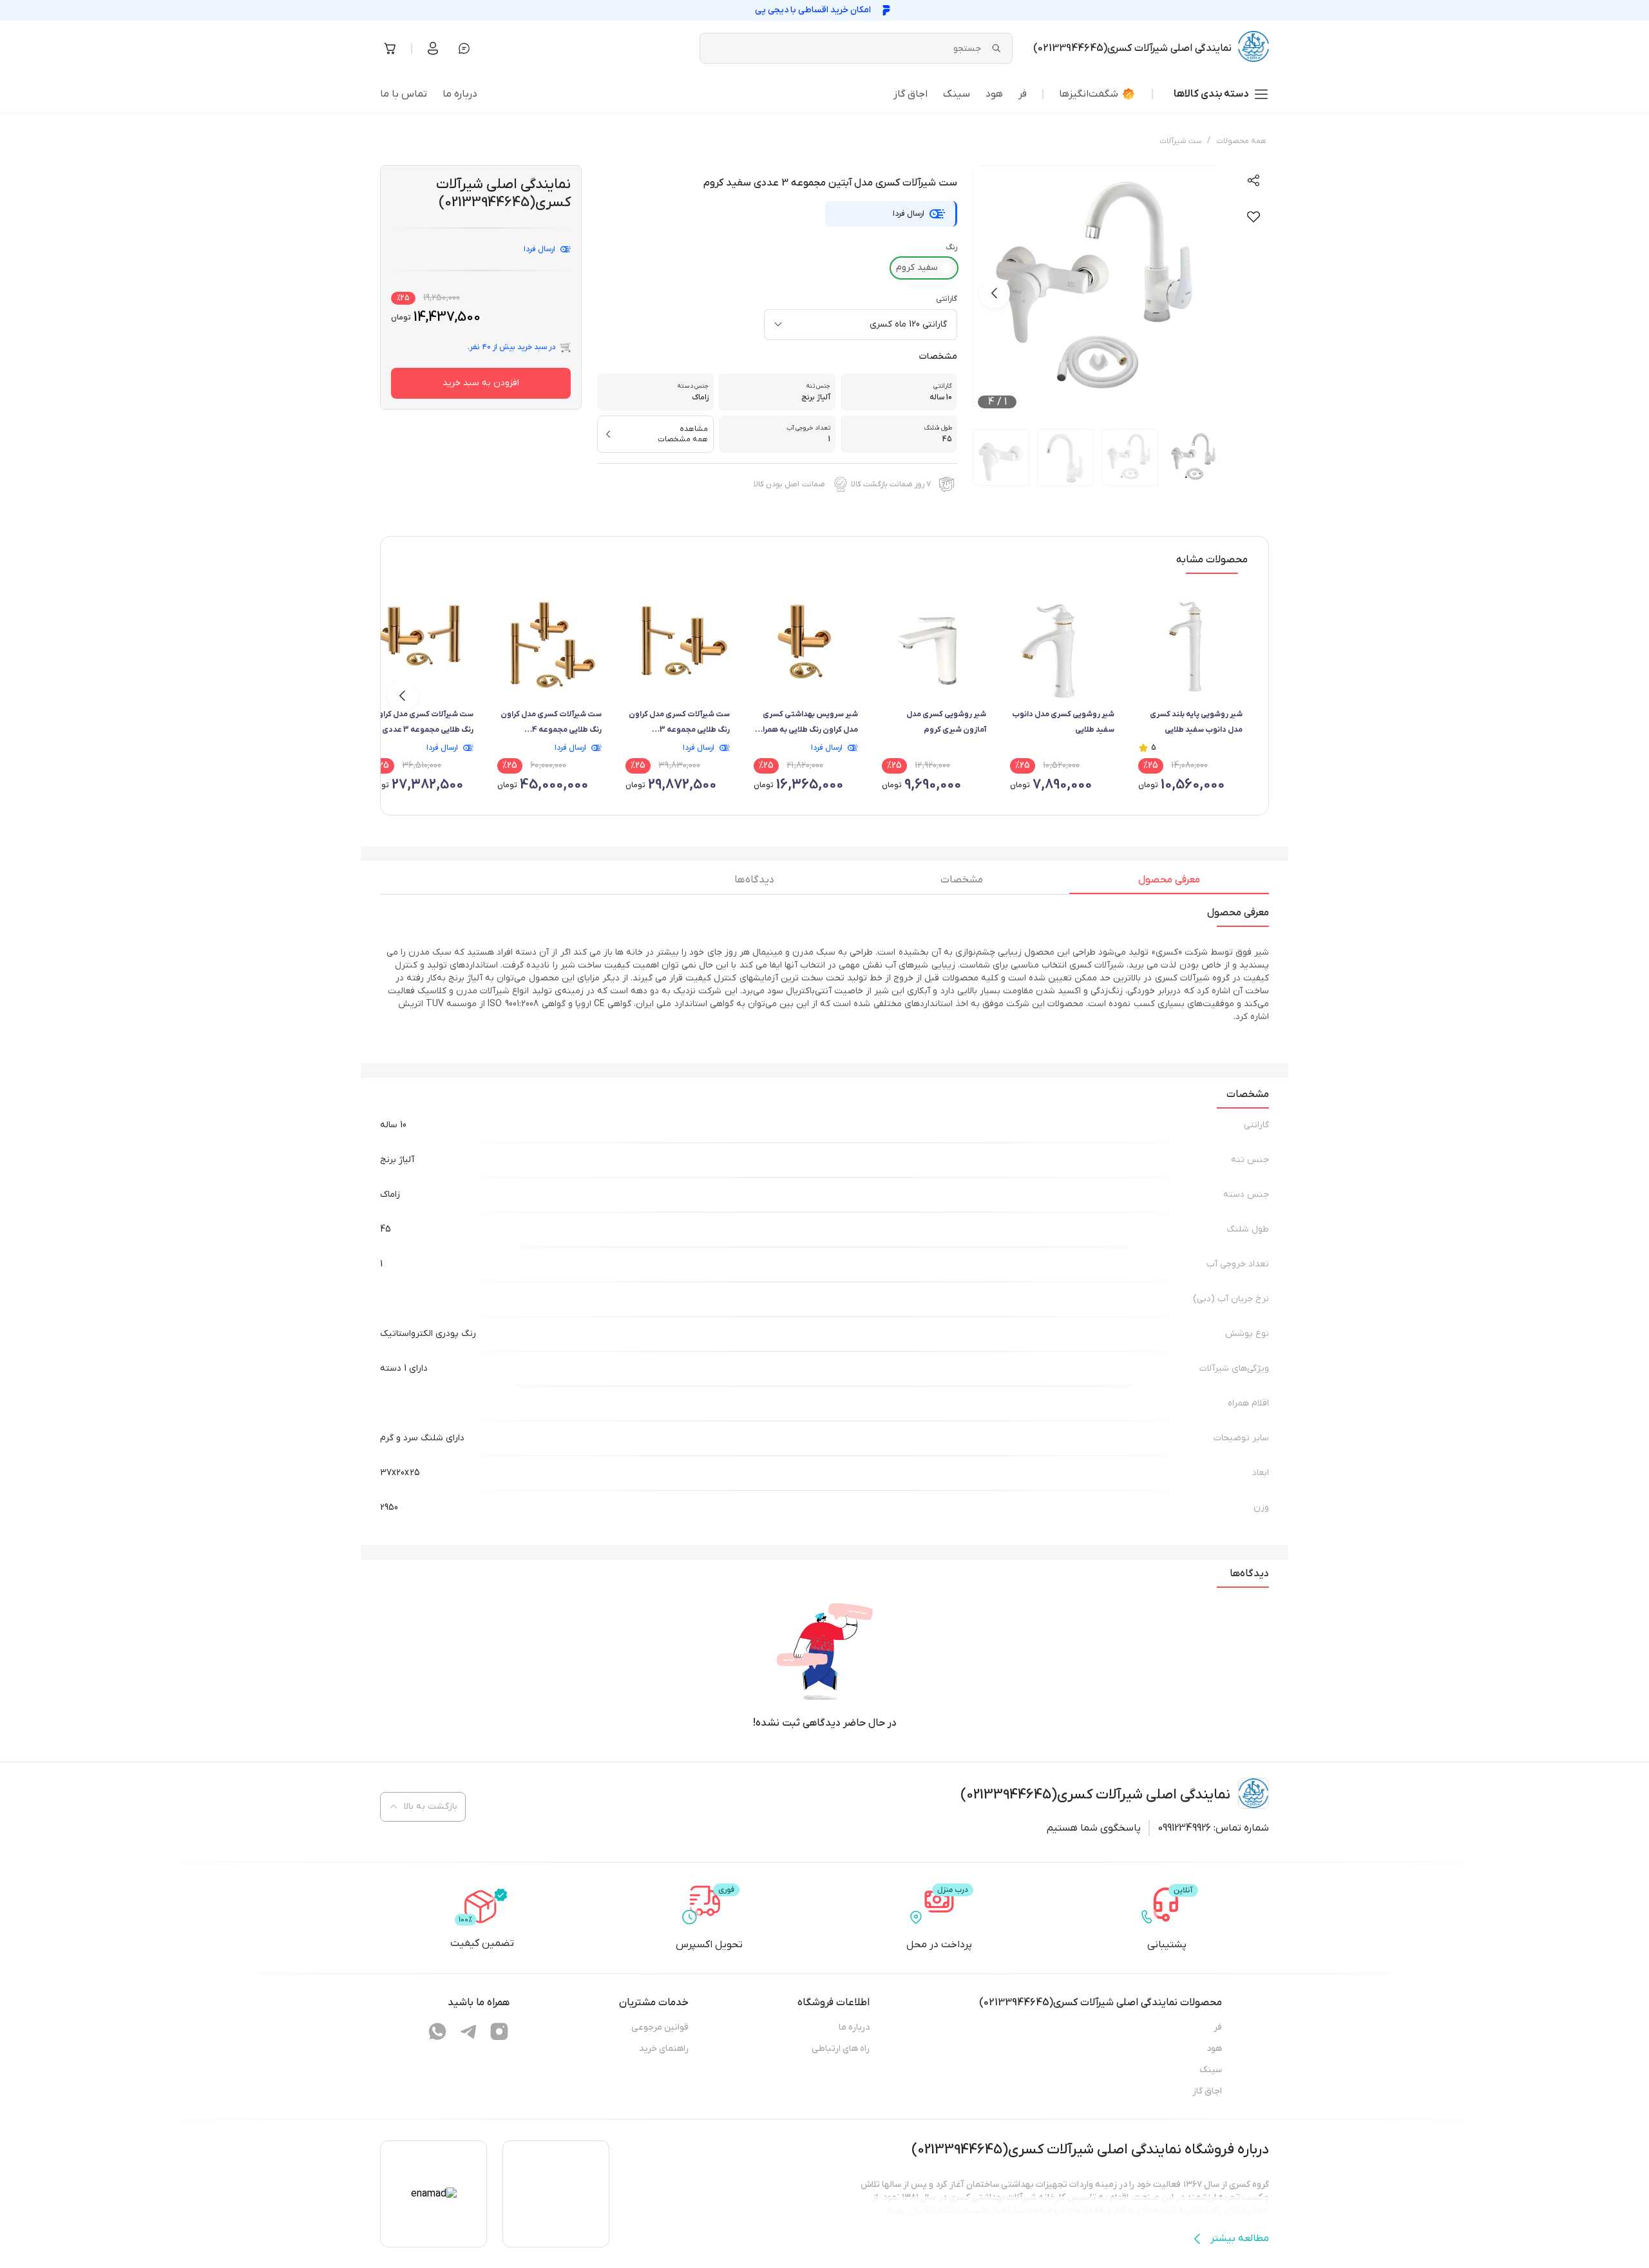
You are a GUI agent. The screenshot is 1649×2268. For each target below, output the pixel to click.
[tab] (1169, 883)
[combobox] (861, 325)
